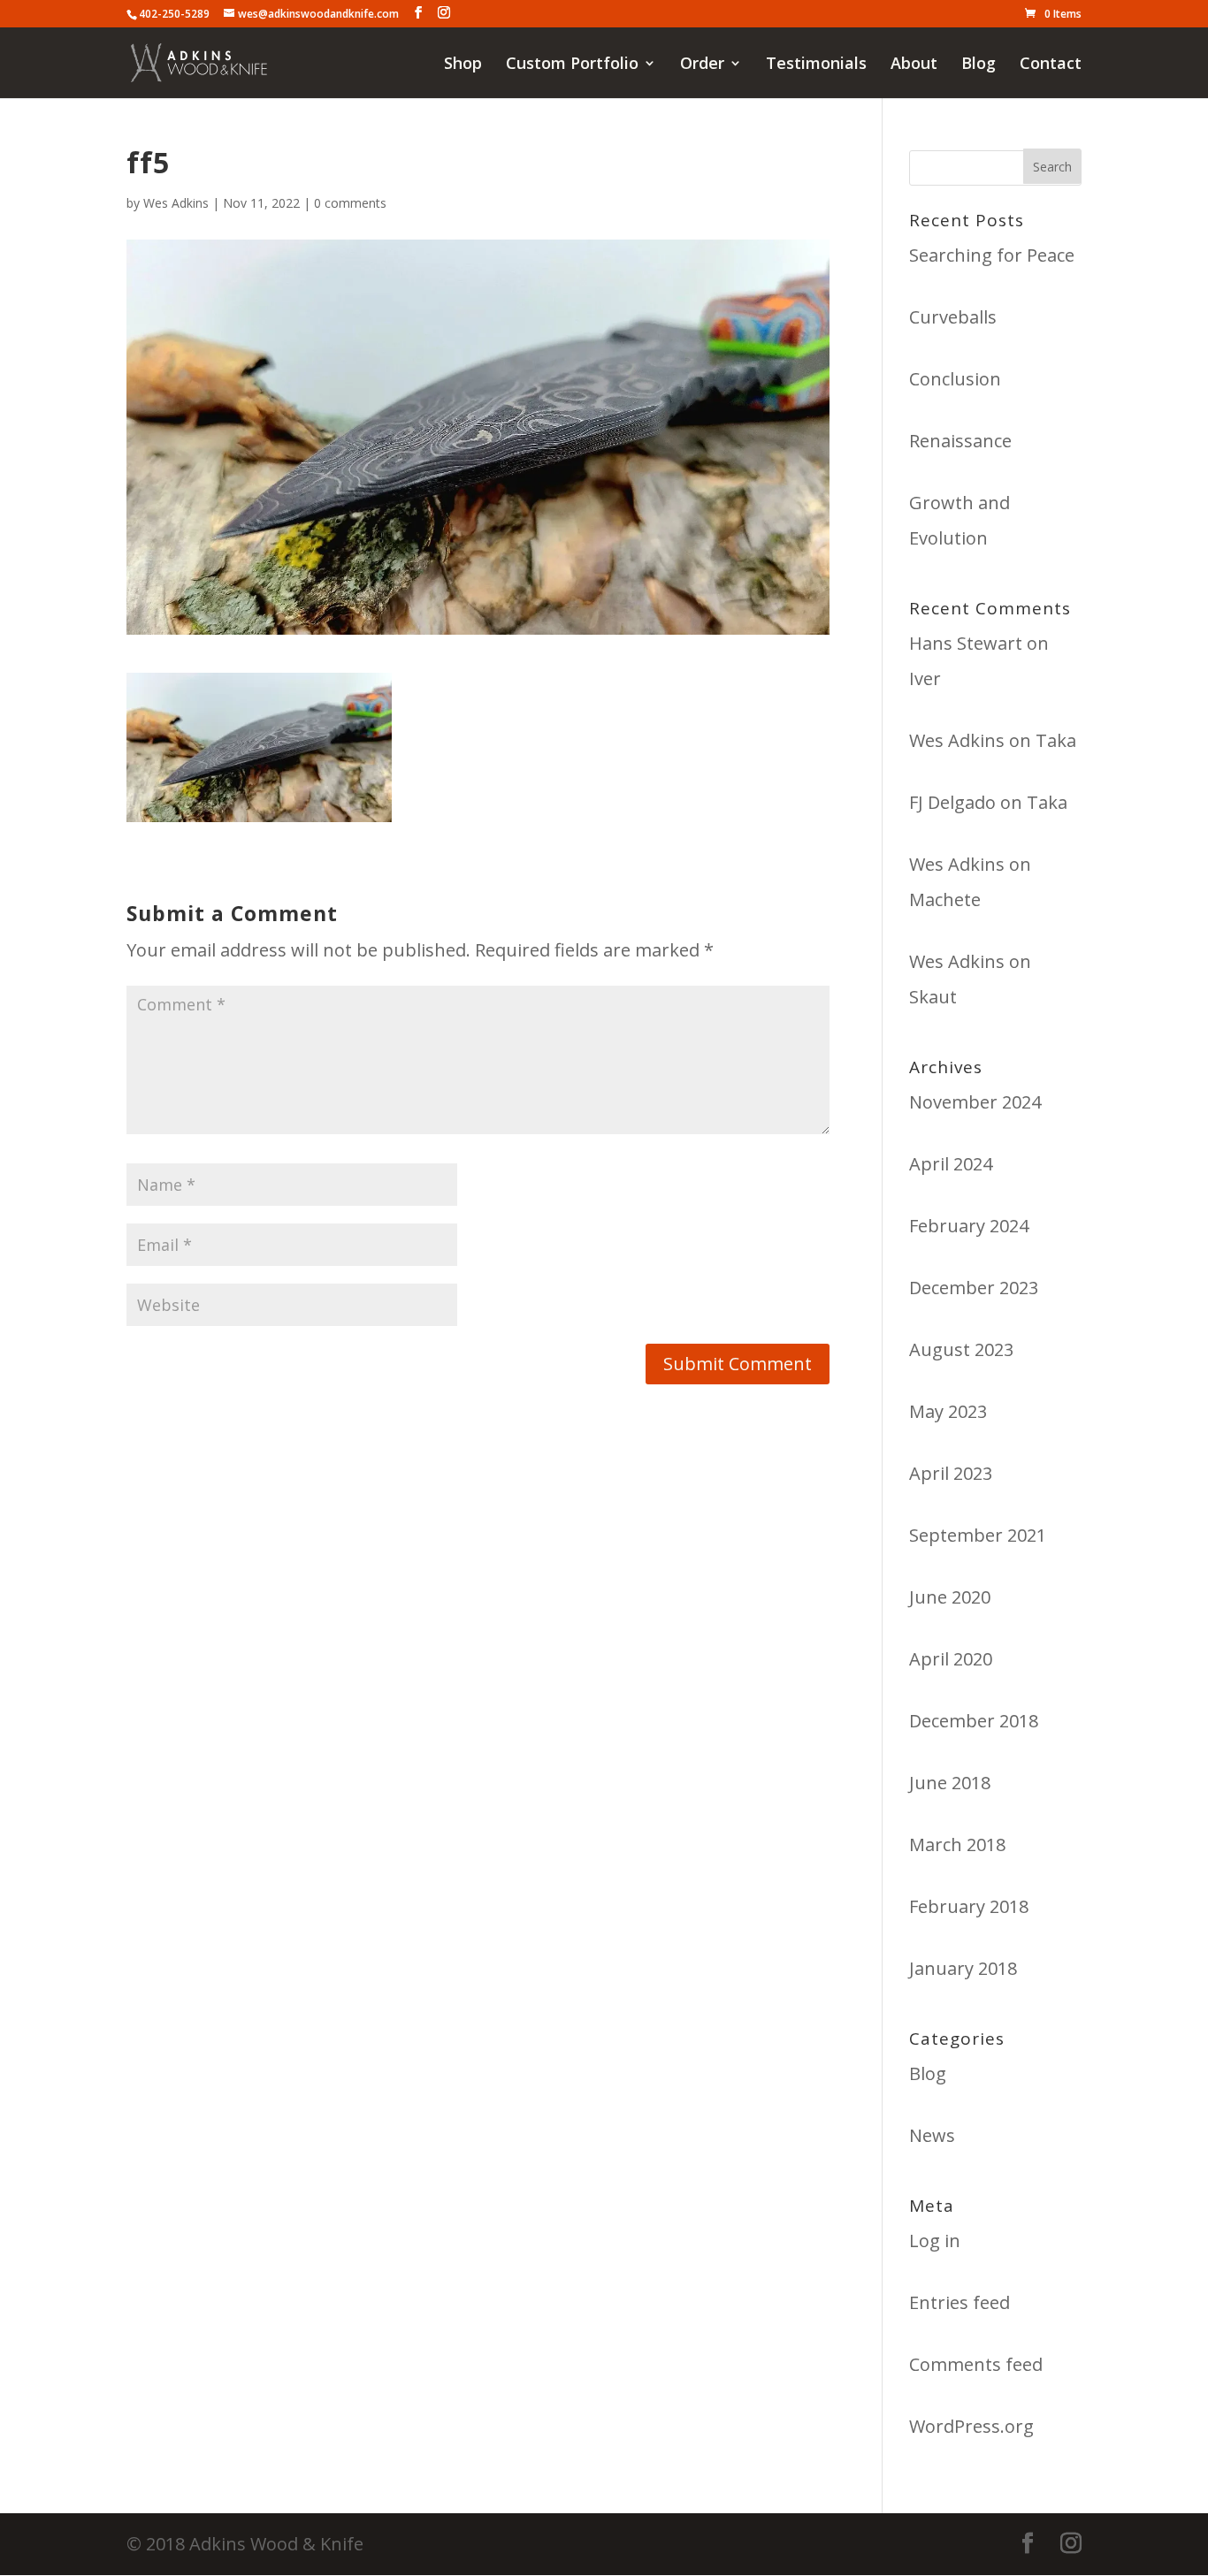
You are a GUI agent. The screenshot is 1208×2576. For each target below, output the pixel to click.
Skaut (933, 997)
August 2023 (961, 1349)
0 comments (350, 203)
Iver (925, 678)
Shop (463, 65)
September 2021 (978, 1535)
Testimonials (816, 65)
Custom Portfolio (572, 65)
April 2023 (951, 1473)
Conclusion (955, 379)
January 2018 (963, 1968)
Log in (935, 2241)
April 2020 (951, 1659)
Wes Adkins (176, 203)
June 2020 (950, 1597)
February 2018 (969, 1906)
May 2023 (948, 1411)
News (932, 2135)
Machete (945, 899)
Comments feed (976, 2364)
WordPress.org (971, 2426)
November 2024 (975, 1102)
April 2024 (951, 1164)
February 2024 (969, 1226)
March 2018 (957, 1844)
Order (702, 65)
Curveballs (953, 317)
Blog (979, 65)
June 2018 (950, 1783)
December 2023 (974, 1288)
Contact (1051, 65)
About (914, 65)
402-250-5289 (174, 14)
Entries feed (960, 2302)
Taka (1056, 740)
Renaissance (960, 441)
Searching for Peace (992, 255)
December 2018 (974, 1721)
